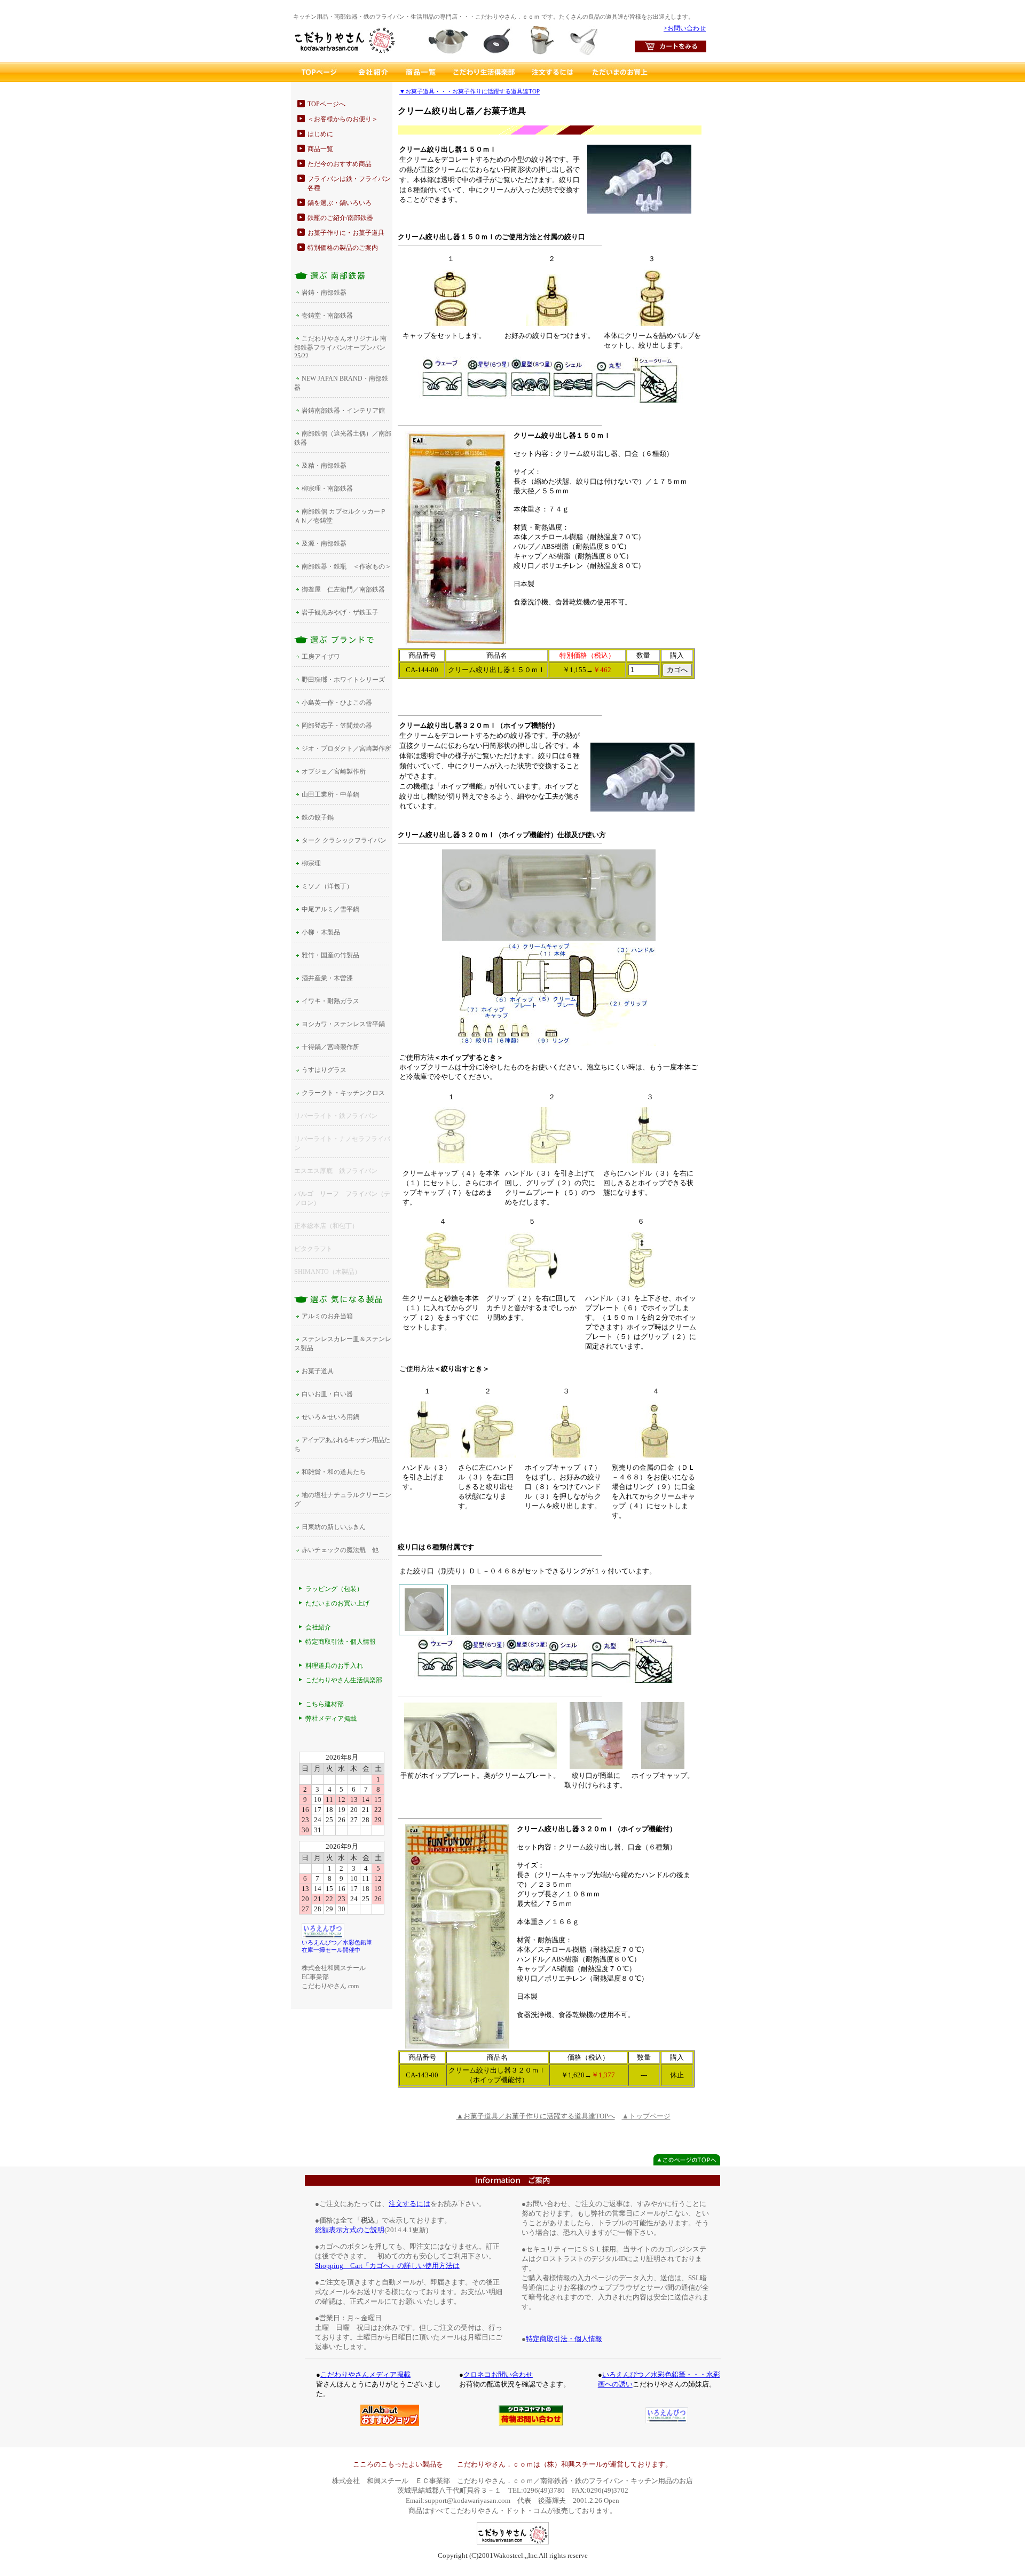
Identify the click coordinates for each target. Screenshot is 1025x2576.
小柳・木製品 (321, 932)
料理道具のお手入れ (334, 1666)
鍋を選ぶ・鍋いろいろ (340, 203)
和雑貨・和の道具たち (334, 1472)
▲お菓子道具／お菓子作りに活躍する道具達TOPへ (536, 2116)
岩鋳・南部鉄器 (324, 293)
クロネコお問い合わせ (498, 2374)
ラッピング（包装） (334, 1589)
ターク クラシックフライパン (344, 840)
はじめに (320, 134)
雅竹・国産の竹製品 (330, 955)
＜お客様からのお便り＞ (343, 119)
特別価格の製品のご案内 (343, 248)
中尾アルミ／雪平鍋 (330, 909)
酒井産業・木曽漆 (327, 978)
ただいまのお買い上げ (337, 1603)
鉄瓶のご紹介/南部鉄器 (340, 218)
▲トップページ (646, 2116)
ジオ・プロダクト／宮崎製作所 (346, 749)
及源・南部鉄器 (324, 543)
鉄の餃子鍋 (318, 817)
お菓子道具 (318, 1371)
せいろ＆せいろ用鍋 (330, 1417)
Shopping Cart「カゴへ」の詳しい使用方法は (387, 2266)
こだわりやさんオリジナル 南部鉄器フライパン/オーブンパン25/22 (340, 347)
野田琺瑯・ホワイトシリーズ (343, 680)
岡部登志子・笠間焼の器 (337, 726)
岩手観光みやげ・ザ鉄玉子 (340, 612)
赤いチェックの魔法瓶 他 (340, 1550)
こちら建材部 (325, 1704)
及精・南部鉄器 (324, 466)
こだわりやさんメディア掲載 (365, 2374)
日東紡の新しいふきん (334, 1527)
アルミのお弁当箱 (327, 1316)
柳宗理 (311, 863)
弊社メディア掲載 (331, 1719)
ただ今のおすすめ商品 (340, 164)
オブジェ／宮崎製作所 (334, 771)
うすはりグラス (324, 1070)
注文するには (409, 2204)
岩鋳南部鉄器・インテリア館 (343, 411)
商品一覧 (320, 149)
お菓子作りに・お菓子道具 (346, 233)
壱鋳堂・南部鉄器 (327, 316)
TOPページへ (326, 104)
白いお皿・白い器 (327, 1394)
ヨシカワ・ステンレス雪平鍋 (343, 1024)
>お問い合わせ (685, 28)
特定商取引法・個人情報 (341, 1642)
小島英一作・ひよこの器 (337, 703)
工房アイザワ (321, 657)
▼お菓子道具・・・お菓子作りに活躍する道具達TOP (470, 92)
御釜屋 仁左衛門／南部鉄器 (343, 589)
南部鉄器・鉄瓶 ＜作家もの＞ (346, 566)
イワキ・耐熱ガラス (330, 1001)
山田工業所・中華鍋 (330, 794)
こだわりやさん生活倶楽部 (344, 1680)
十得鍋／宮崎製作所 (330, 1047)
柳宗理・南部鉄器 (327, 489)
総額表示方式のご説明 (350, 2230)
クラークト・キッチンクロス (343, 1093)
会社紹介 (318, 1627)
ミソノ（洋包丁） (327, 886)
